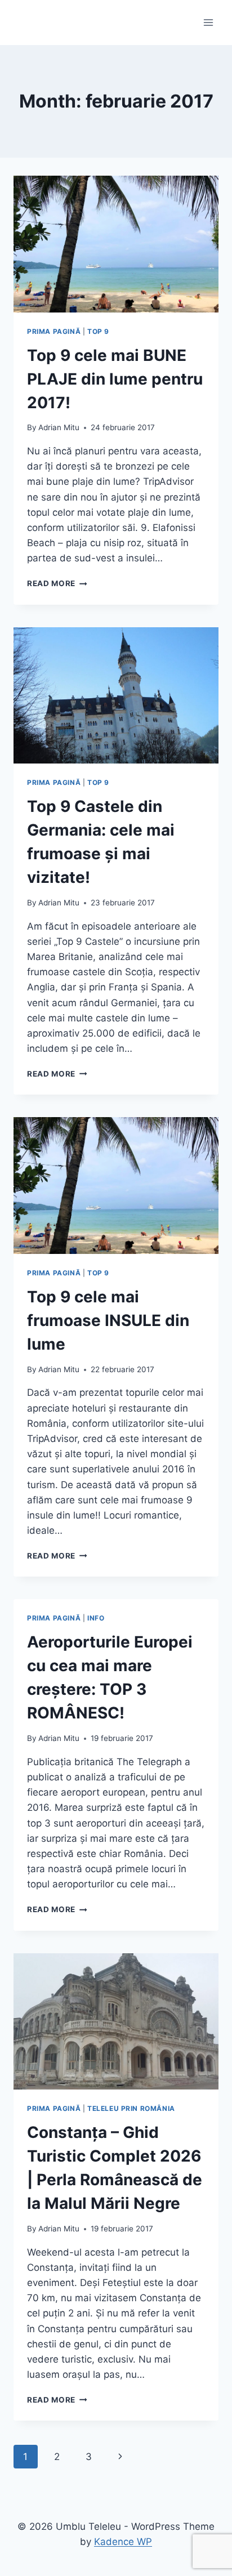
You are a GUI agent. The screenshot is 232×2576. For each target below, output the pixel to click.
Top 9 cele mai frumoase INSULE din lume (108, 1320)
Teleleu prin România (131, 2108)
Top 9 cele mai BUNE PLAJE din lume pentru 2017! (115, 379)
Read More (57, 583)
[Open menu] (208, 22)
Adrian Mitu (59, 427)
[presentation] (116, 244)
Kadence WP (123, 2542)
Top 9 (98, 331)
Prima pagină (54, 331)
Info (96, 1618)
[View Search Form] (24, 23)
